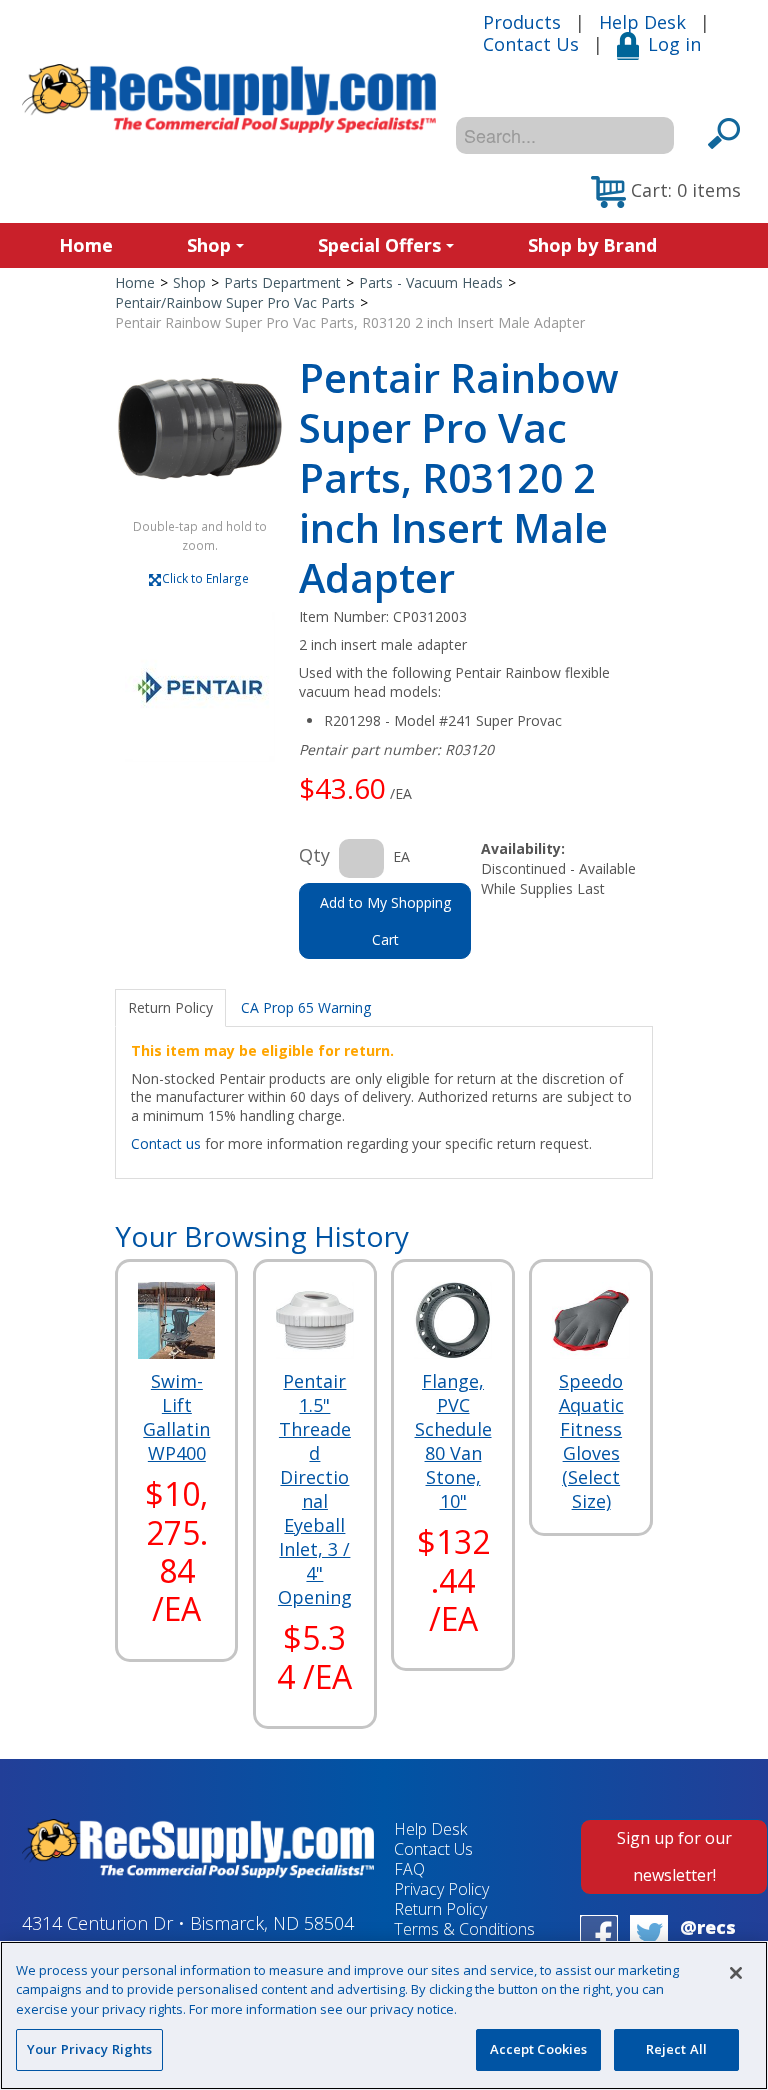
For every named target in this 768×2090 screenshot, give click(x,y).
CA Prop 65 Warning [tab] (306, 1007)
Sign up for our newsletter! (674, 1856)
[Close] (736, 1973)
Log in (674, 44)
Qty (314, 855)
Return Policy (440, 1909)
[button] (666, 192)
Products (522, 22)
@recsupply (708, 1938)
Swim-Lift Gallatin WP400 (176, 1417)
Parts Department (282, 282)
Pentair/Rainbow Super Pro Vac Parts (235, 302)
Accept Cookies (539, 2049)
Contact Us (531, 44)
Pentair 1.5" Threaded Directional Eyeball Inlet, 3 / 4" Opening (315, 1489)
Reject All (676, 2049)
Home (86, 245)
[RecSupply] (229, 98)
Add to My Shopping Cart (385, 921)
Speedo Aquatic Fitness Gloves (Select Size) (591, 1441)
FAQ (409, 1869)
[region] (384, 2015)
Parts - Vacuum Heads (431, 282)
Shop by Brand (592, 245)
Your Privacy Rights (89, 2049)
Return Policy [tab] (170, 1007)
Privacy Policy (441, 1889)
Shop (209, 245)
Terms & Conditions (464, 1929)
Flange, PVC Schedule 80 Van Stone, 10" (453, 1441)
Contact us (166, 1143)
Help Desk (642, 22)
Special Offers (379, 245)
